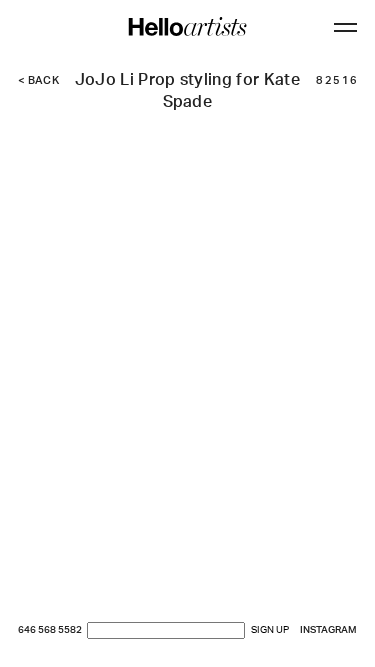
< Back (38, 81)
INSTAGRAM (328, 630)
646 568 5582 (50, 630)
